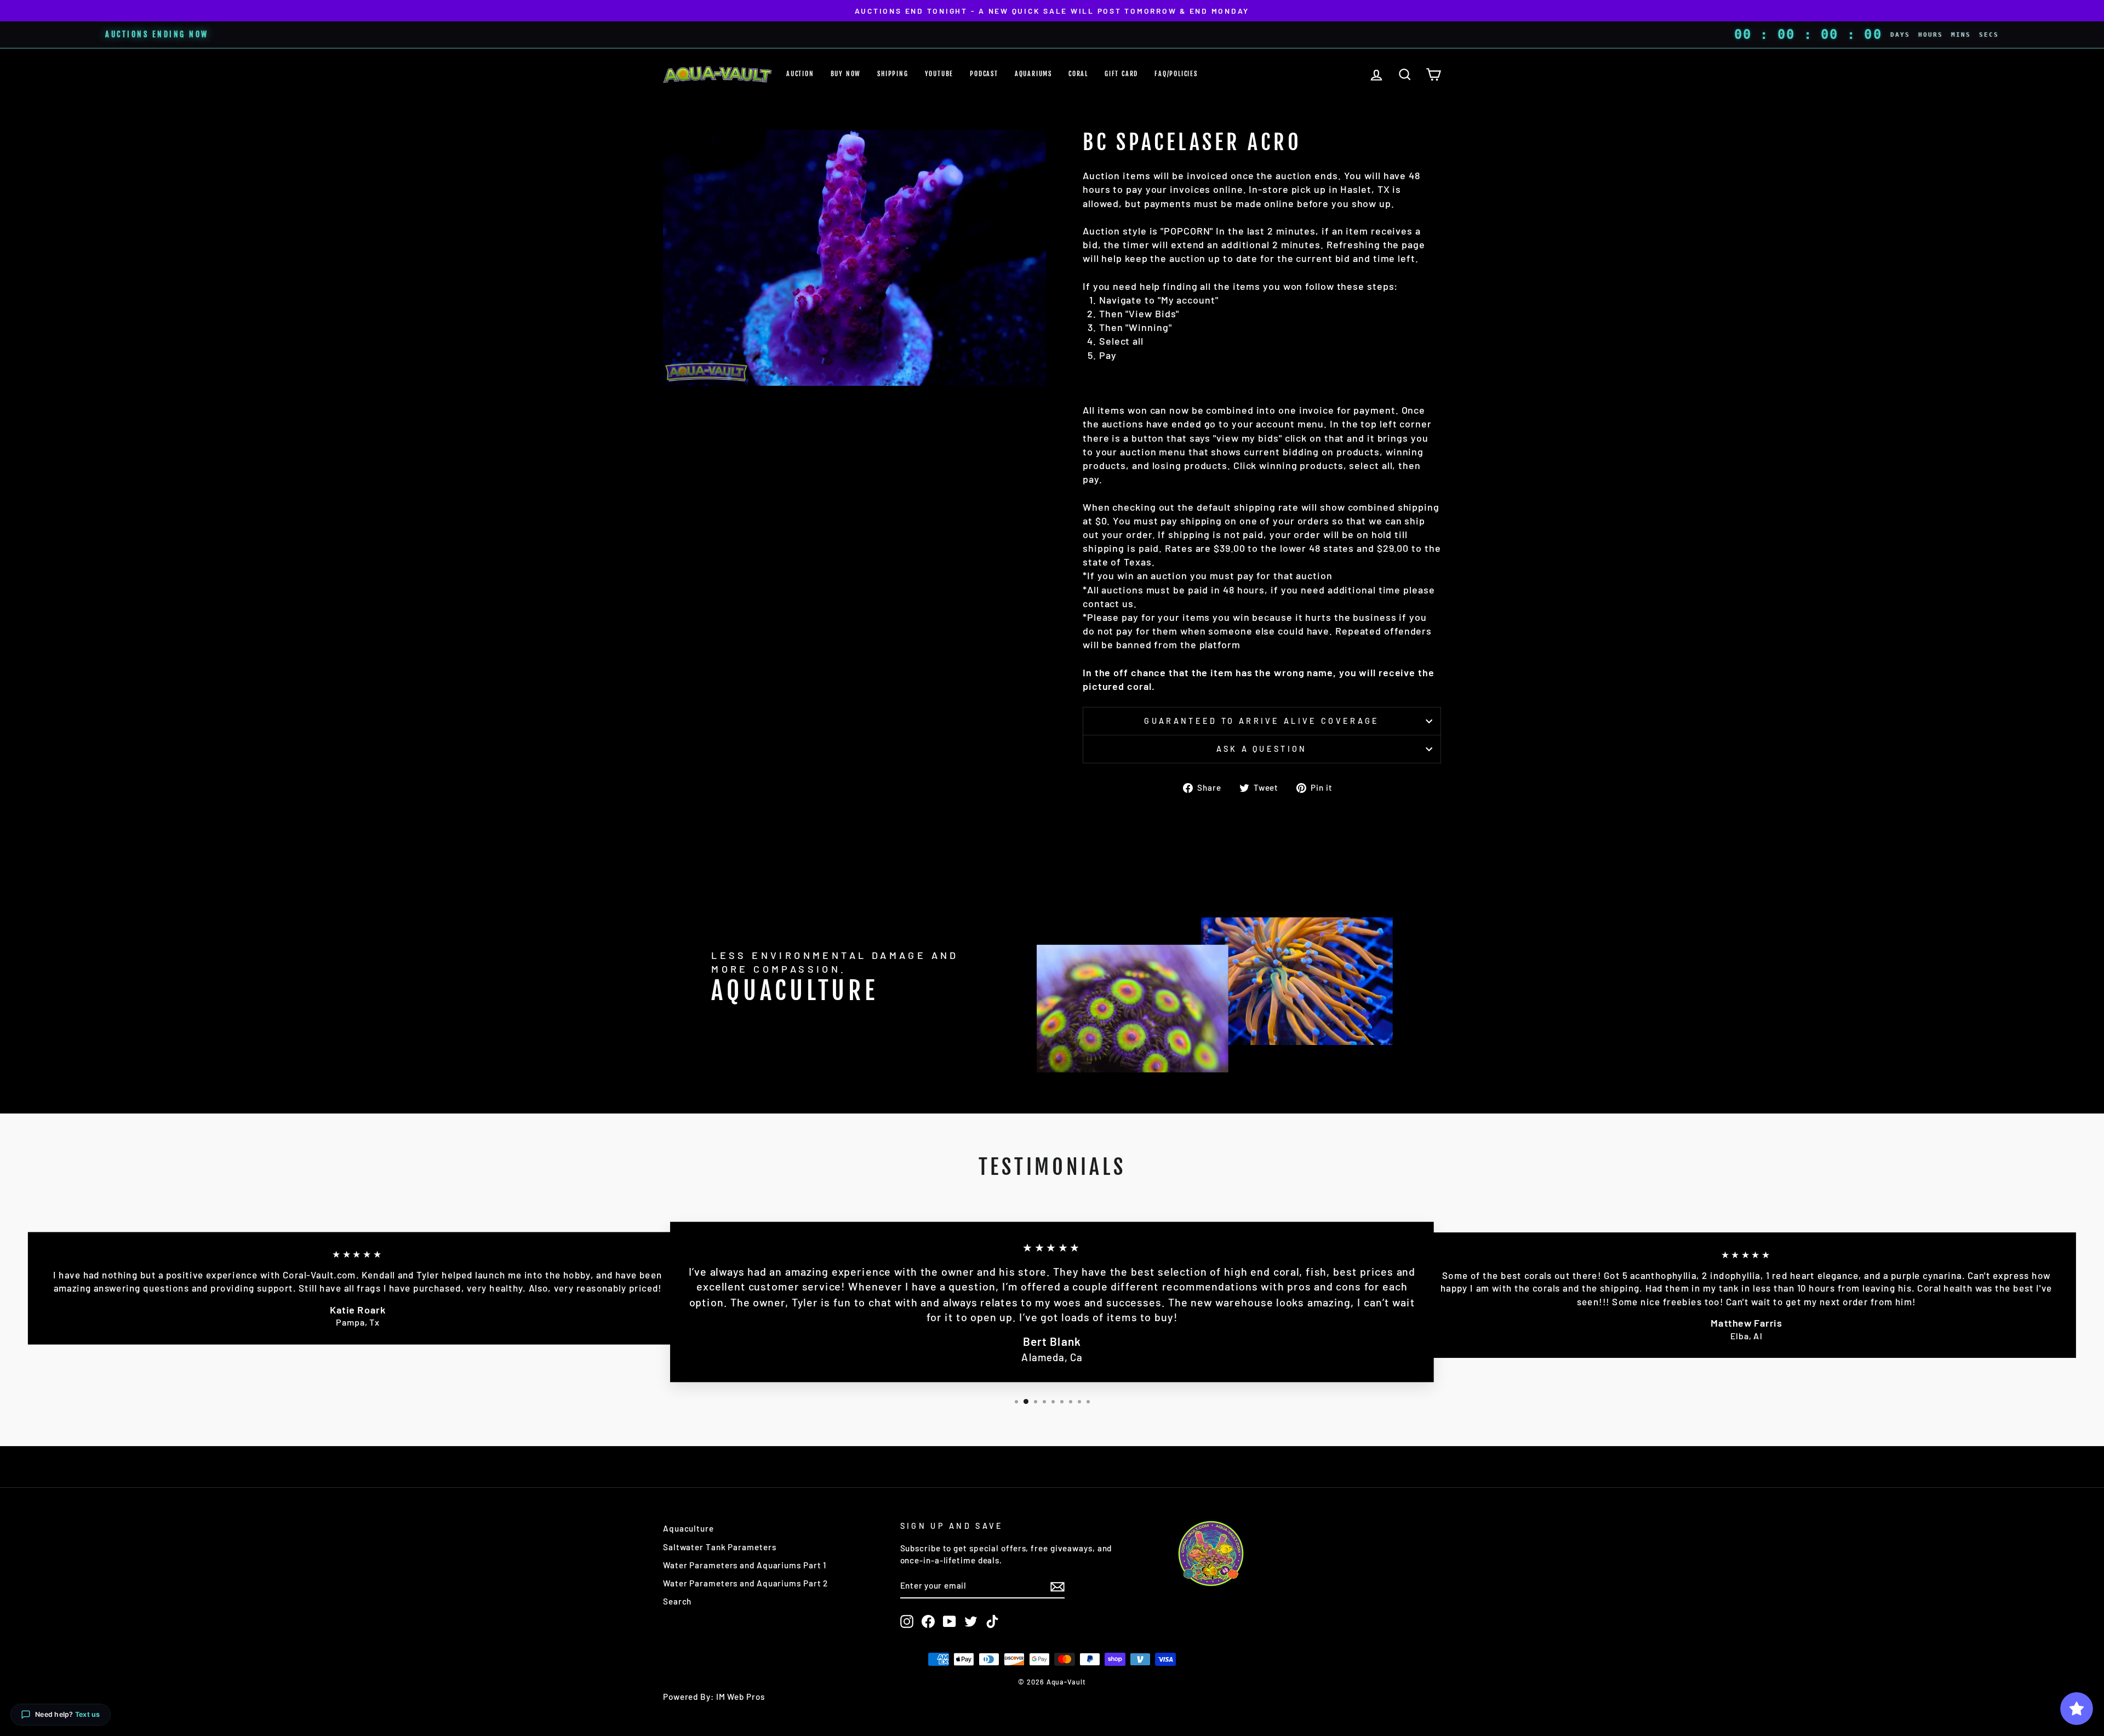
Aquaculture (688, 1528)
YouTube (939, 74)
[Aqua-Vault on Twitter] (971, 1621)
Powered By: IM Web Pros (714, 1697)
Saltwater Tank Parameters (720, 1547)
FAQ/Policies (1176, 74)
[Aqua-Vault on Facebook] (928, 1621)
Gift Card (1121, 74)
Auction (800, 74)
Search (677, 1601)
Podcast (984, 74)
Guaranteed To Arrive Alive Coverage (1262, 721)
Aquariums (1033, 74)
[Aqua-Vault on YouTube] (950, 1621)
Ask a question (1262, 749)
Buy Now (846, 74)
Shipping (893, 74)
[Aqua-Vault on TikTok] (992, 1621)
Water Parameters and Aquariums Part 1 (745, 1565)
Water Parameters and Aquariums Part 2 (745, 1583)
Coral (1078, 74)
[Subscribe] (1057, 1586)
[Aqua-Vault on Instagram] (907, 1621)
